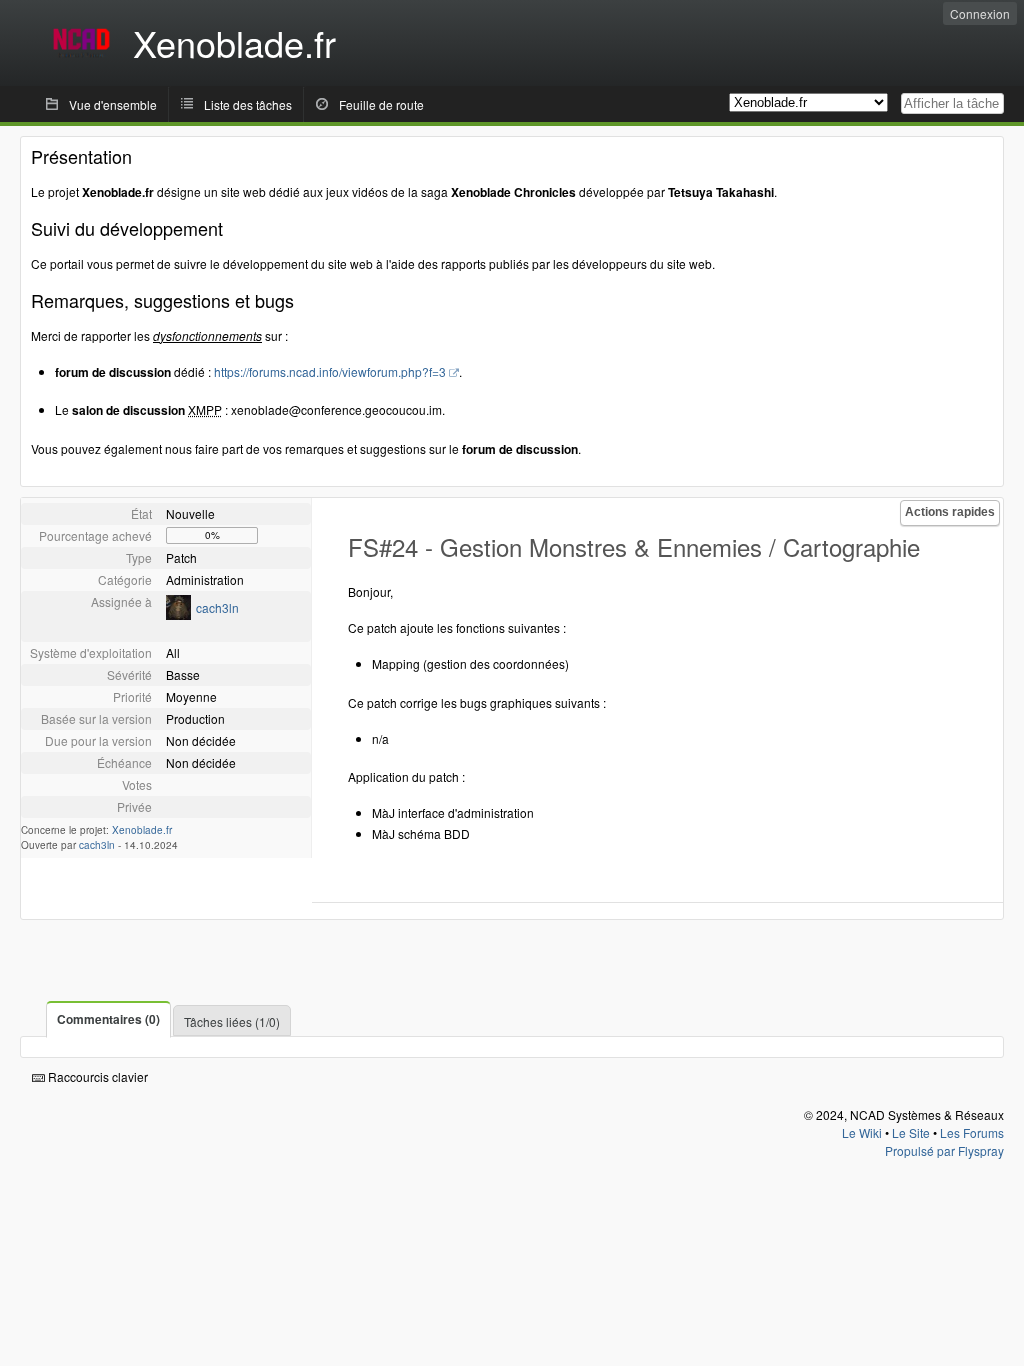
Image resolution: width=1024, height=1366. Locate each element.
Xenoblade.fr (142, 830)
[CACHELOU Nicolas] (178, 614)
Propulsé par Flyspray (944, 1150)
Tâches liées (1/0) (232, 1021)
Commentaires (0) (108, 1019)
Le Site (911, 1132)
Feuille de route (381, 104)
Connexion (980, 13)
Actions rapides (950, 512)
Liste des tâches (248, 104)
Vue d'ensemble (113, 104)
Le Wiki (862, 1132)
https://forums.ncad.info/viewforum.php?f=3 (330, 371)
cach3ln (217, 607)
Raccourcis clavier (96, 1076)
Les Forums (972, 1132)
